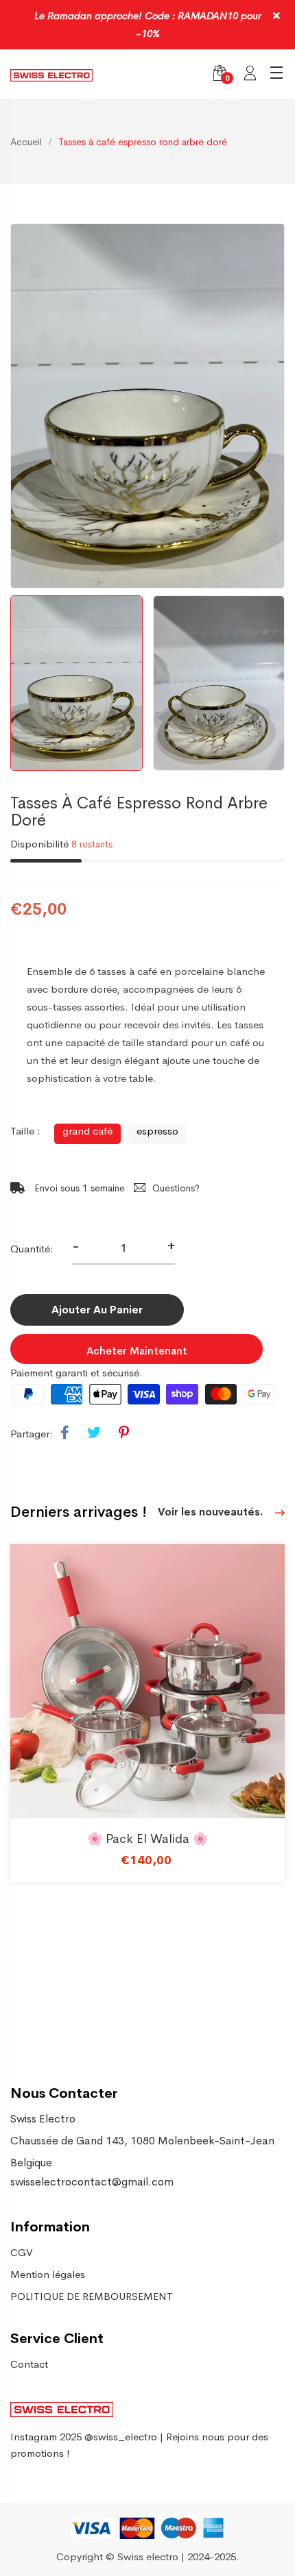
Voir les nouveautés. (212, 1512)
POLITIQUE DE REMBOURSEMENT (92, 2296)
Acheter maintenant (137, 1351)
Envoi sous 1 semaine (78, 1188)
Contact (29, 2364)
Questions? (176, 1188)
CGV (22, 2252)
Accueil (26, 142)
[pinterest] (124, 1433)
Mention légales (48, 2274)
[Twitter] (94, 1433)
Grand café (87, 1131)
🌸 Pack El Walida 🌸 (147, 1839)
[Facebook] (65, 1433)
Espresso (157, 1131)
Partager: (32, 1434)
